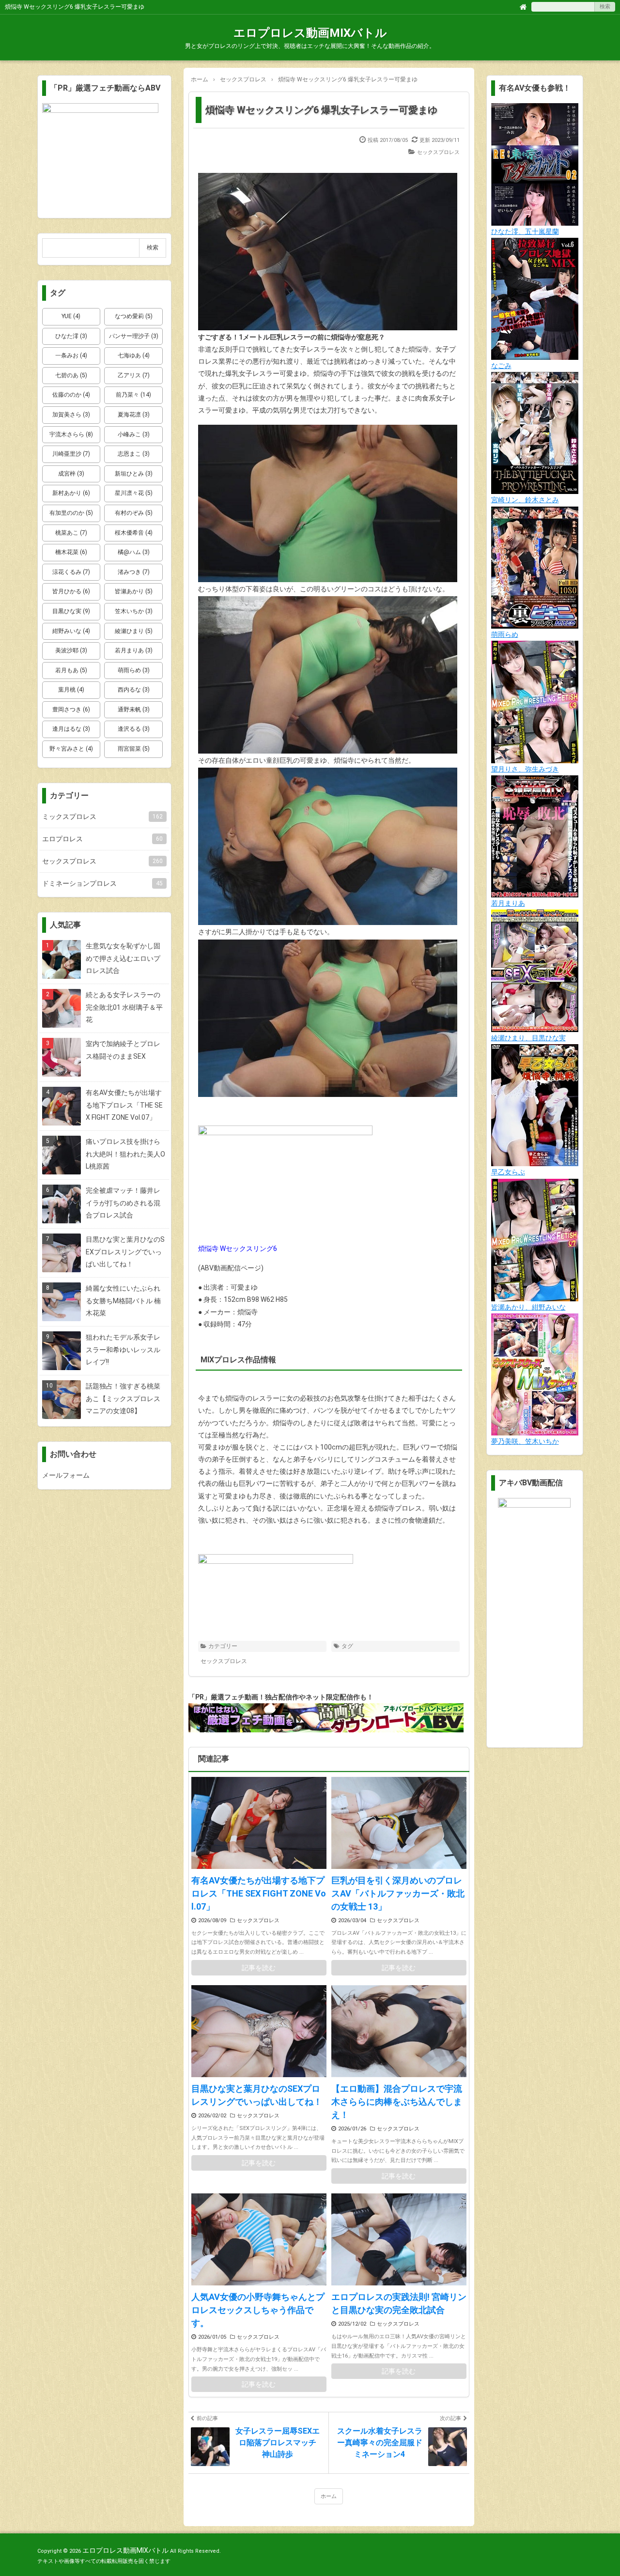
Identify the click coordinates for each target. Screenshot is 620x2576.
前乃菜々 (133, 395)
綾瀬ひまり (134, 631)
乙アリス (134, 375)
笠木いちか (134, 611)
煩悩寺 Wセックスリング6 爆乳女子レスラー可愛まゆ (321, 110)
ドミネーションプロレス (102, 883)
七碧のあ (71, 375)
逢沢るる (134, 729)
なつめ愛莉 (134, 316)
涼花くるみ (71, 572)
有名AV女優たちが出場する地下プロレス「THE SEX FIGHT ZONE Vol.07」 (259, 1893)
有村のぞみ (134, 513)
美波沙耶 (71, 650)
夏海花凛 (134, 415)
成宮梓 (71, 474)
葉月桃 (71, 690)
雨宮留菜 (134, 749)
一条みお (71, 355)
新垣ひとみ (134, 474)
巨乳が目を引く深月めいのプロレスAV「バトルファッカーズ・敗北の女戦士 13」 (398, 1893)
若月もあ (71, 670)
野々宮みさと (71, 749)
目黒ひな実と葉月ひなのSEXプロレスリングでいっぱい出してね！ (257, 2095)
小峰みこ (134, 434)
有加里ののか (71, 513)
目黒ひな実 (71, 611)
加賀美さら (71, 415)
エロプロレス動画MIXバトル (310, 33)
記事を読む (259, 1968)
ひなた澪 (71, 336)
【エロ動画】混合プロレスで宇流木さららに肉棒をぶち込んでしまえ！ (397, 2102)
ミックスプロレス (102, 817)
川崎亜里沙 (71, 454)
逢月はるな (71, 729)
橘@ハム (134, 552)
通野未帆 (134, 710)
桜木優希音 (134, 533)
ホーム (329, 2496)
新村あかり (71, 493)
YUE (71, 316)
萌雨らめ (134, 670)
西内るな (134, 690)
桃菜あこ (71, 533)
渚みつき (134, 572)
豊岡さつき (71, 710)
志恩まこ (134, 454)
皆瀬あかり (134, 591)
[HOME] (523, 6)
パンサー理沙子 (134, 336)
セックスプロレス (438, 152)
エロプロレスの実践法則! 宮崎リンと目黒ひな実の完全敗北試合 (399, 2303)
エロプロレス (102, 839)
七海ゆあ (134, 355)
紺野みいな (71, 631)
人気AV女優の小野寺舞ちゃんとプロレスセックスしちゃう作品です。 (258, 2310)
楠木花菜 (71, 552)
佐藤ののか (71, 395)
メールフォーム (66, 1475)
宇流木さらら (71, 434)
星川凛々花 (134, 493)
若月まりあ (134, 650)
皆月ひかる (71, 591)
